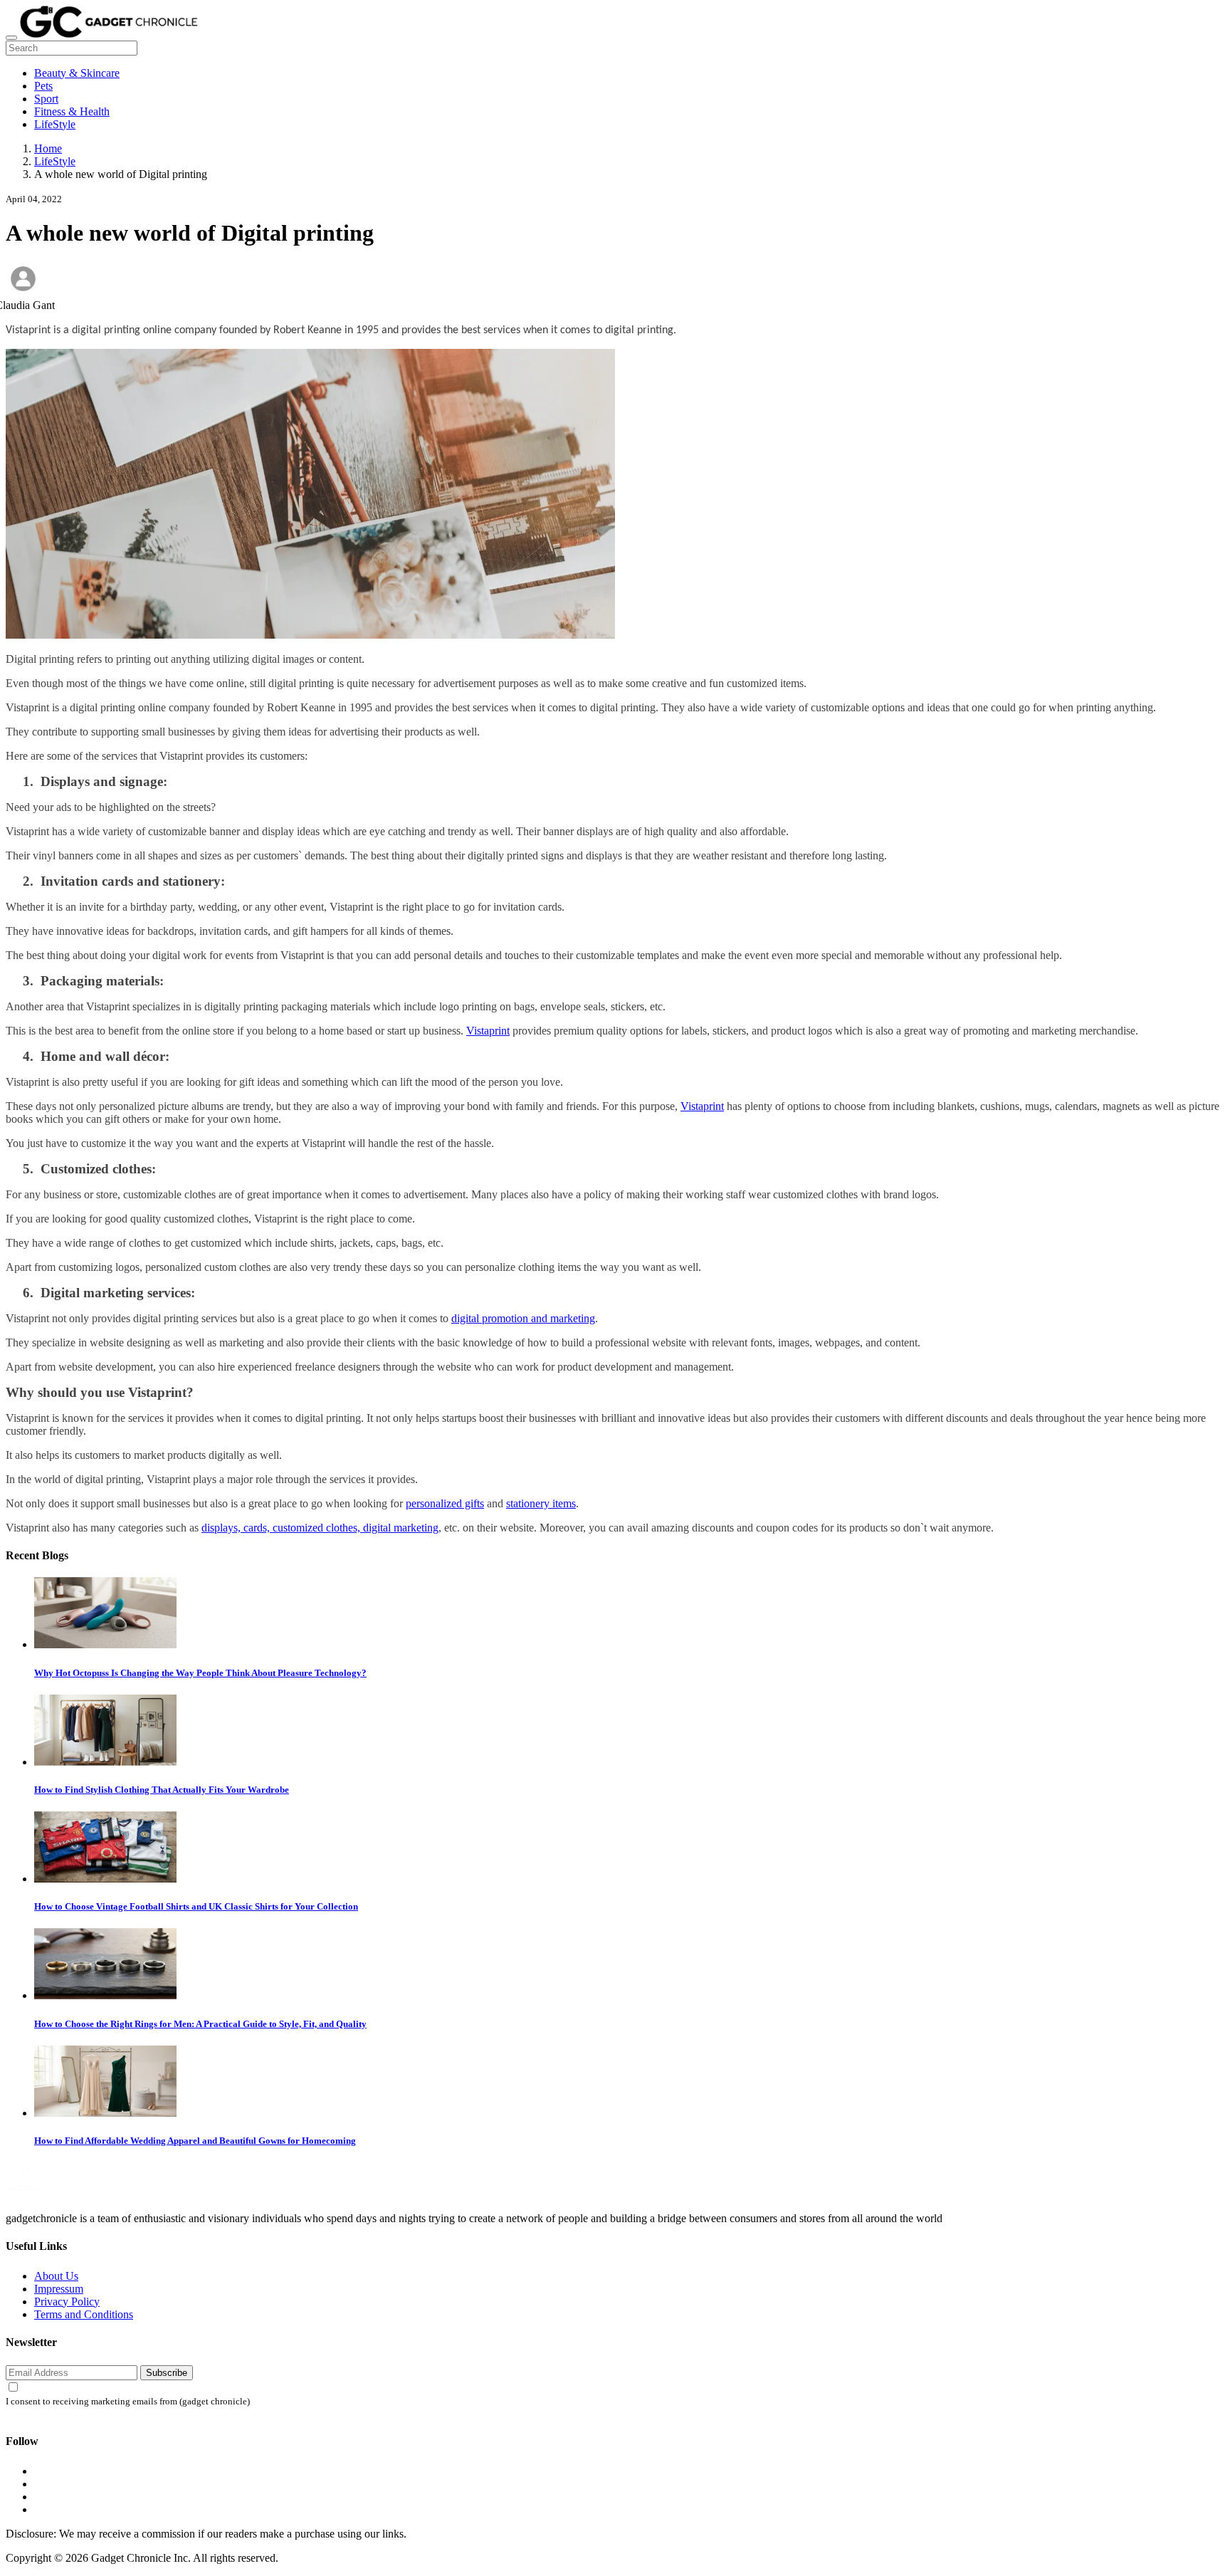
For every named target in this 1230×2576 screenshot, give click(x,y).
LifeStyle (55, 124)
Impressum (59, 2289)
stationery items (541, 1503)
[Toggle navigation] (11, 38)
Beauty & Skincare (77, 73)
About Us (56, 2276)
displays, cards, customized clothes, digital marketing (320, 1528)
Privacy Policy (67, 2302)
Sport (46, 99)
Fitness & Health (72, 111)
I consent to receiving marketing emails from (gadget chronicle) (128, 2402)
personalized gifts (445, 1503)
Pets (43, 86)
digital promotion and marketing (523, 1318)
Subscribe (167, 2373)
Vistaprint (488, 1031)
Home (48, 148)
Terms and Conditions (84, 2314)
